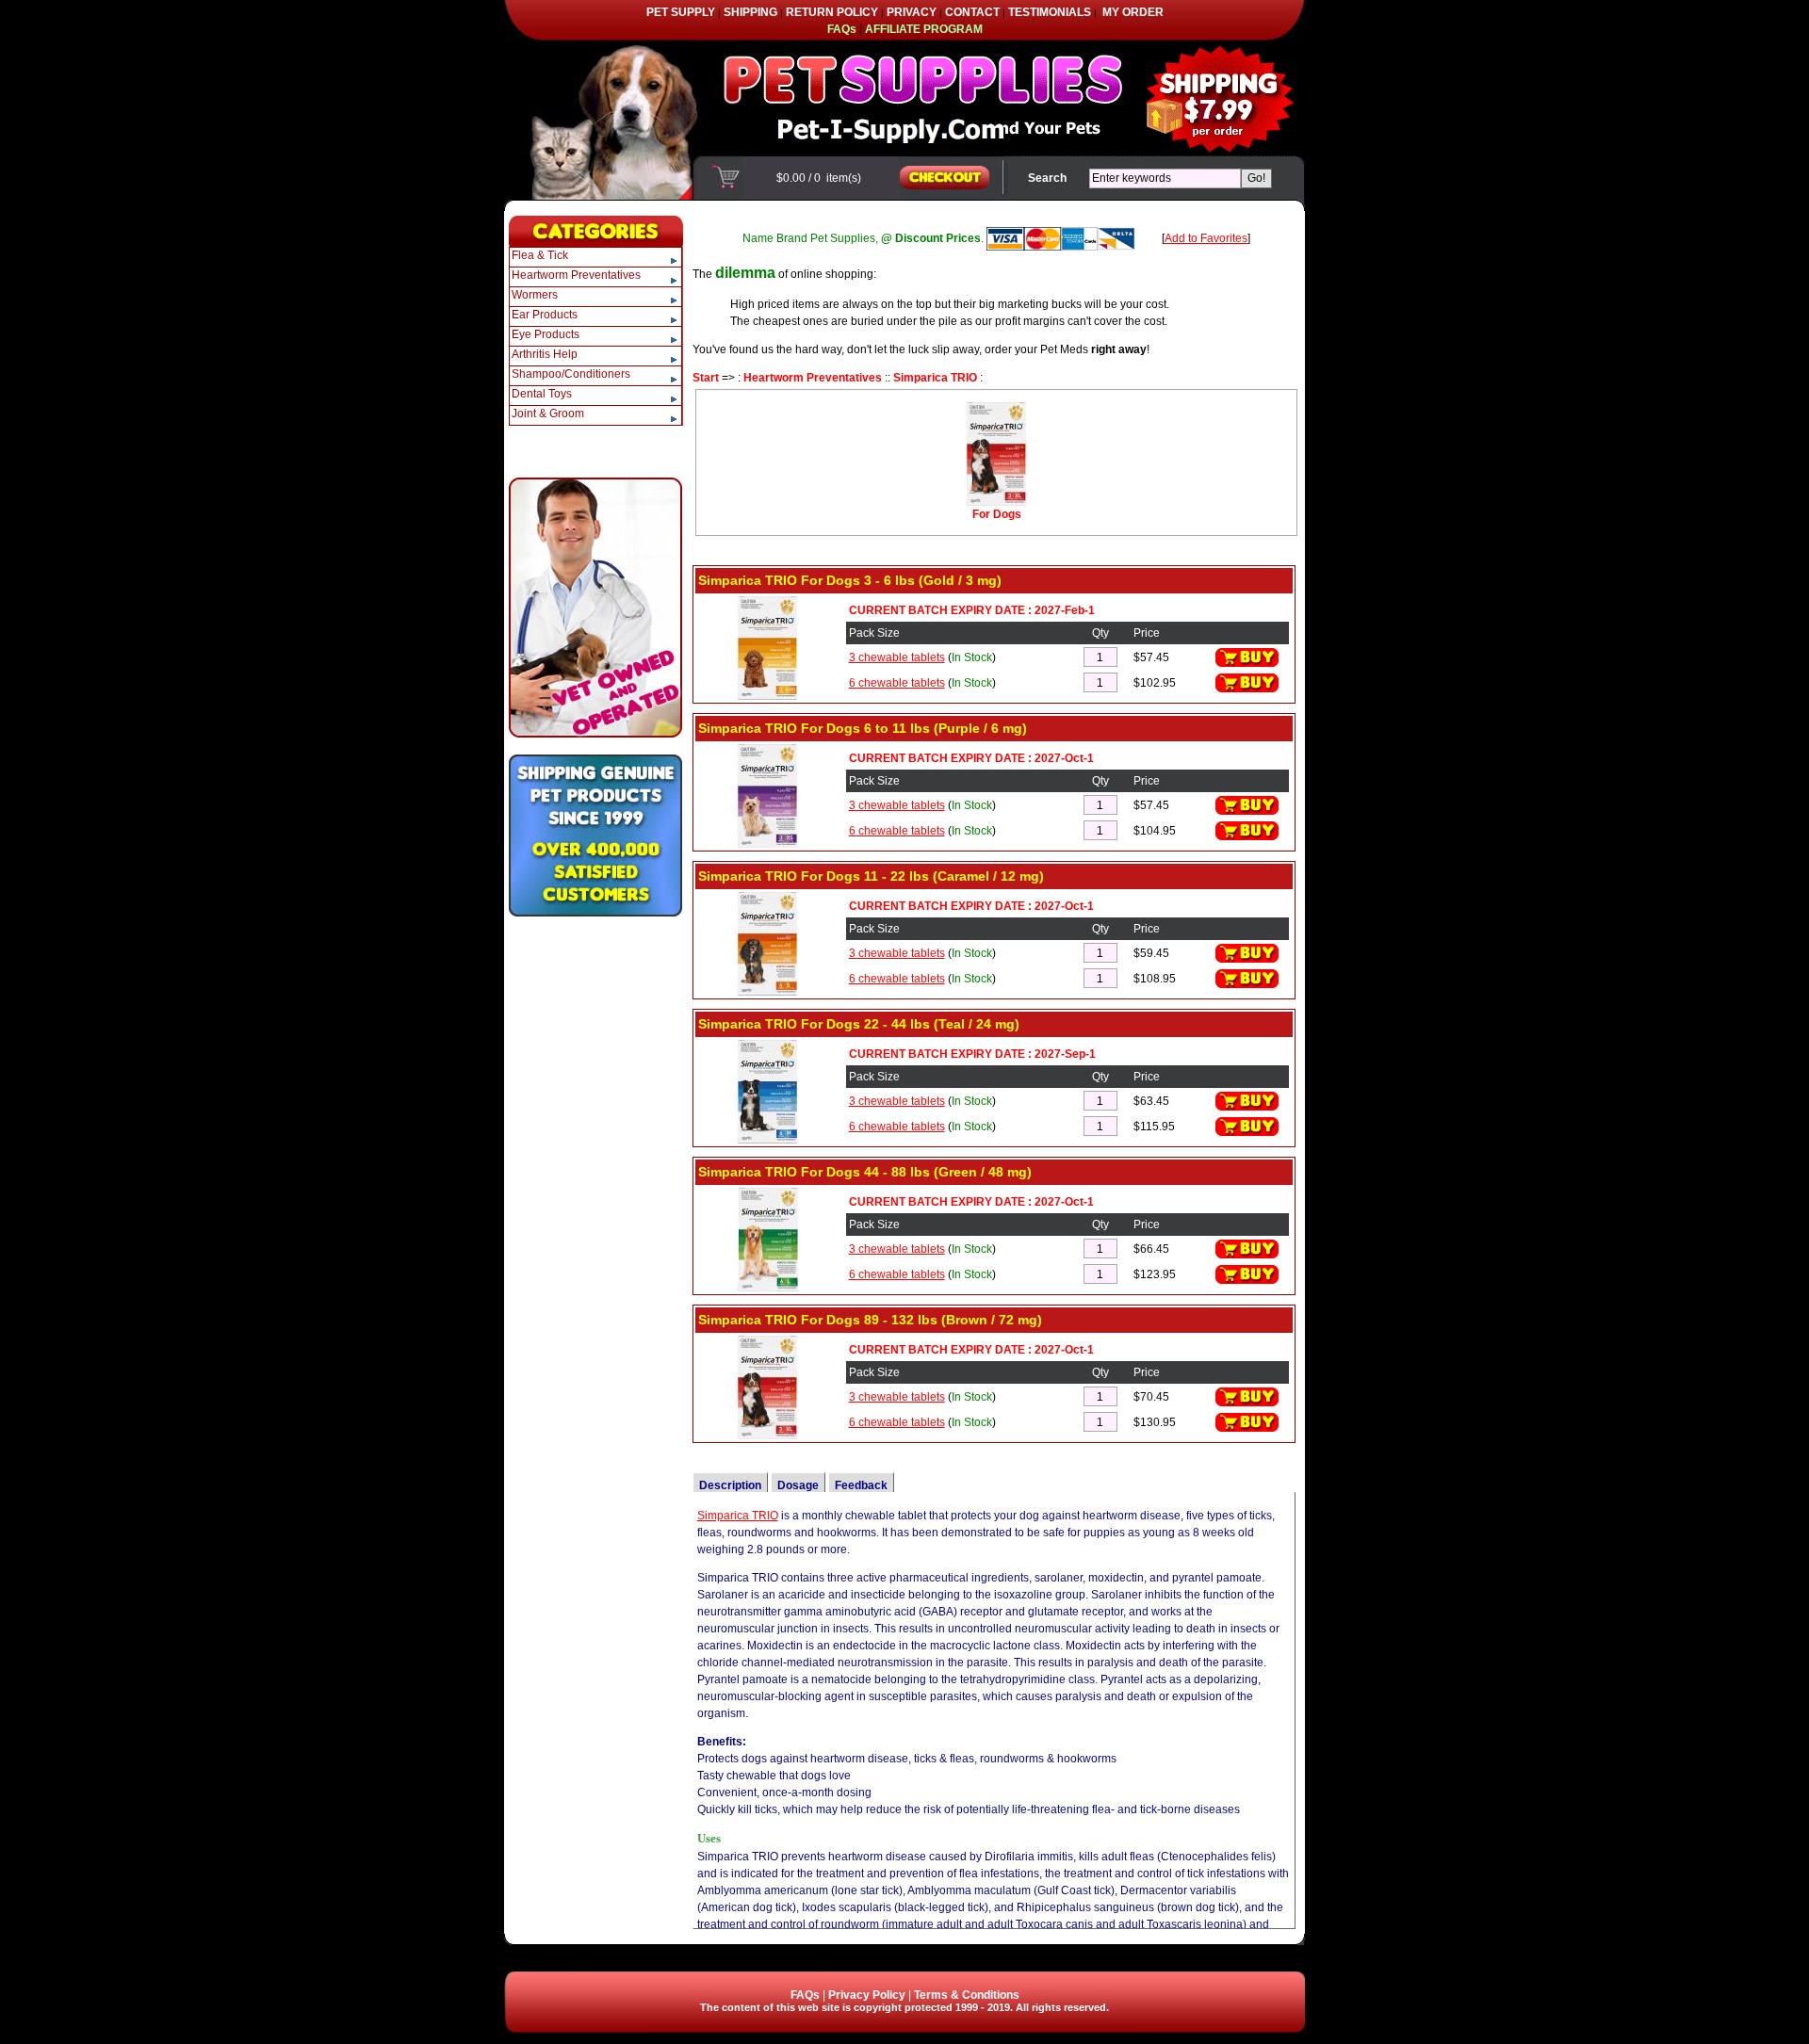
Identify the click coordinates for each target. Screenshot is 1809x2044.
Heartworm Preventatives (813, 378)
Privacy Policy (867, 1995)
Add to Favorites (1206, 238)
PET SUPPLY (681, 12)
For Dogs (997, 514)
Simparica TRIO (935, 378)
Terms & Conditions (967, 1995)
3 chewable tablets (897, 657)
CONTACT (972, 12)
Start (706, 378)
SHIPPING (750, 12)
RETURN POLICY (832, 12)
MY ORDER (1133, 12)
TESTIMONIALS (1050, 12)
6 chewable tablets (897, 683)
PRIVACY (912, 12)
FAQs (805, 1995)
